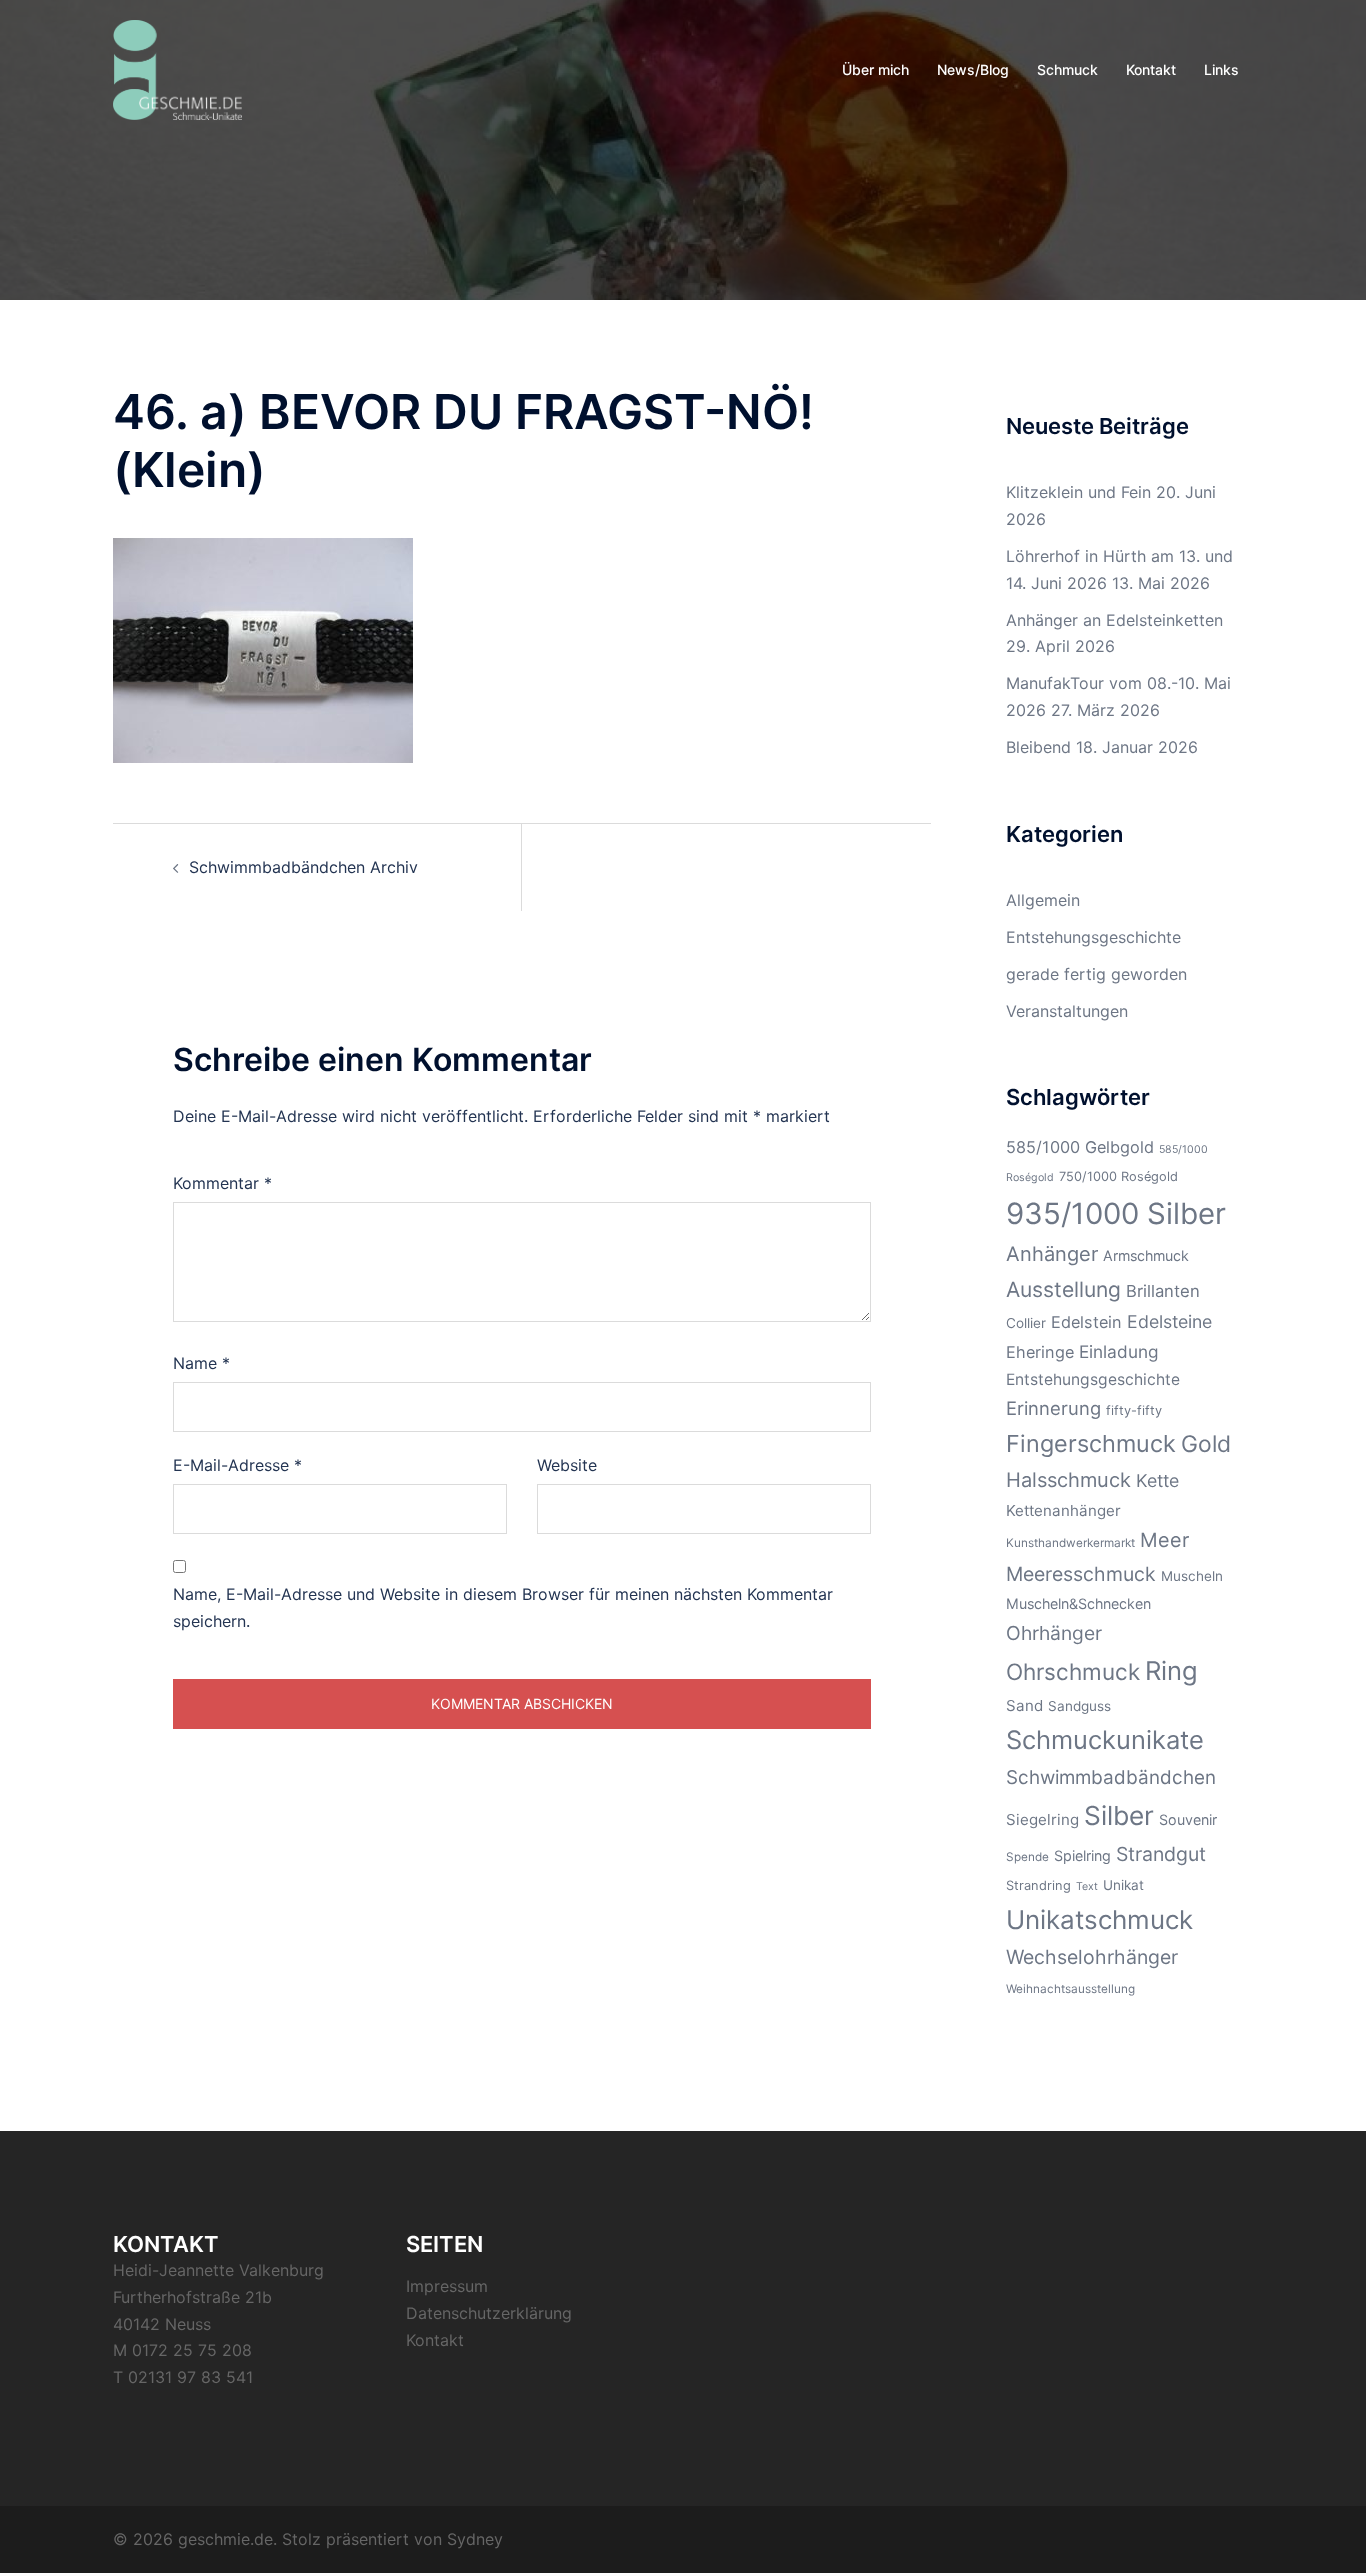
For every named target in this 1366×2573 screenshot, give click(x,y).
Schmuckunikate (1105, 1739)
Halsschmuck (1068, 1480)
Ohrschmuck (1073, 1671)
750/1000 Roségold (1118, 1176)
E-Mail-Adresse (237, 1465)
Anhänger (1052, 1254)
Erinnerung (1053, 1408)
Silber (1119, 1815)
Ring (1171, 1670)
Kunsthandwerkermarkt (1070, 1543)
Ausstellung (1063, 1289)
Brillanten (1163, 1291)
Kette (1157, 1480)
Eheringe (1040, 1352)
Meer (1164, 1540)
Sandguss (1079, 1706)
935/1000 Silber (1116, 1213)
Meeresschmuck (1081, 1574)
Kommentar (222, 1183)
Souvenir (1188, 1819)
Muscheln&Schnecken (1078, 1603)
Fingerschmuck (1091, 1443)
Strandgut (1161, 1854)
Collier (1026, 1323)
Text (1087, 1886)
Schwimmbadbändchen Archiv (303, 867)
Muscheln (1192, 1576)
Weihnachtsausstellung (1070, 1989)
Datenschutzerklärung (489, 2313)
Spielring (1082, 1855)
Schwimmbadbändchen (1111, 1777)
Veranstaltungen (1067, 1011)
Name (201, 1363)
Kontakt (1151, 69)
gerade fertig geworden (1096, 974)
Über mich (875, 69)
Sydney (475, 2539)
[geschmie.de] (177, 68)
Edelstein (1086, 1322)
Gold (1206, 1444)
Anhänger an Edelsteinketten (1114, 620)
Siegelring (1042, 1819)
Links (1221, 69)
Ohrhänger (1054, 1633)
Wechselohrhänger (1092, 1957)
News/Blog (973, 69)
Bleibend (1038, 747)
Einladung (1119, 1351)
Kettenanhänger (1063, 1510)
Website (567, 1465)
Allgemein (1043, 900)
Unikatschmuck (1099, 1919)
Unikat (1123, 1885)
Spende (1027, 1857)
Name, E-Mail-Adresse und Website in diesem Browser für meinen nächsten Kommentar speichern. (503, 1607)
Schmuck (1067, 69)
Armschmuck (1146, 1255)
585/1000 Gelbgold (1080, 1147)
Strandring (1038, 1885)
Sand (1024, 1705)
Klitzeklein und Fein (1078, 492)
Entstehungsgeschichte (1093, 937)
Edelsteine (1169, 1321)
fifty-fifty (1134, 1410)
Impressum (447, 2286)
